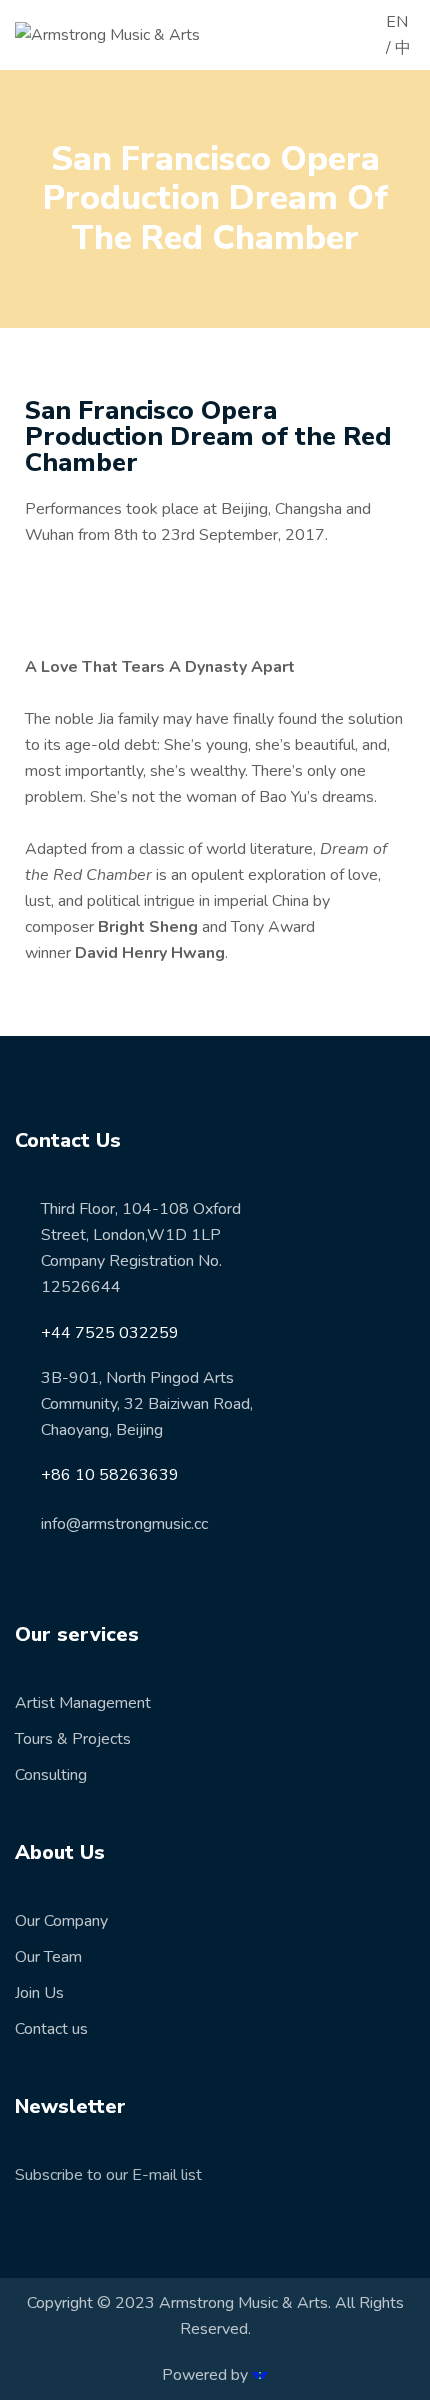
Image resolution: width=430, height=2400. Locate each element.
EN (397, 22)
